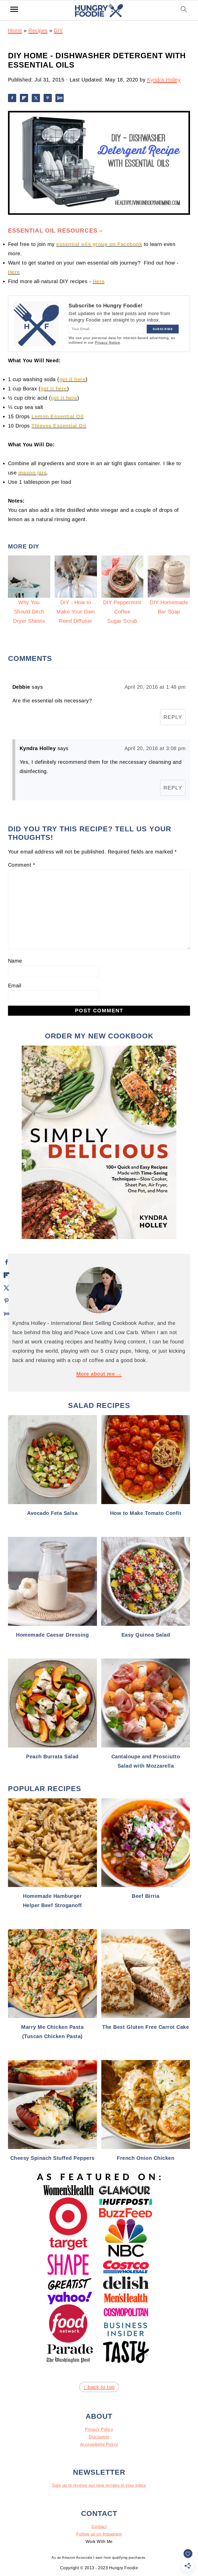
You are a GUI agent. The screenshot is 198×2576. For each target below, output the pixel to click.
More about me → (99, 1374)
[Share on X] (36, 98)
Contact (99, 2527)
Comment (22, 865)
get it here (73, 379)
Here (14, 272)
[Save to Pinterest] (48, 98)
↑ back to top (99, 2387)
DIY (58, 30)
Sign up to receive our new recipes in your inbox (99, 2485)
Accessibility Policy (99, 2444)
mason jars (33, 473)
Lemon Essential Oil (58, 416)
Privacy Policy (99, 2429)
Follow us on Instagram (99, 2534)
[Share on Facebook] (12, 98)
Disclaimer (99, 2437)
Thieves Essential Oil (59, 426)
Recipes (38, 30)
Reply (173, 717)
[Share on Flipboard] (24, 98)
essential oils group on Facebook (99, 244)
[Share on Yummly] (60, 98)
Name (15, 961)
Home (15, 30)
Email (15, 986)
